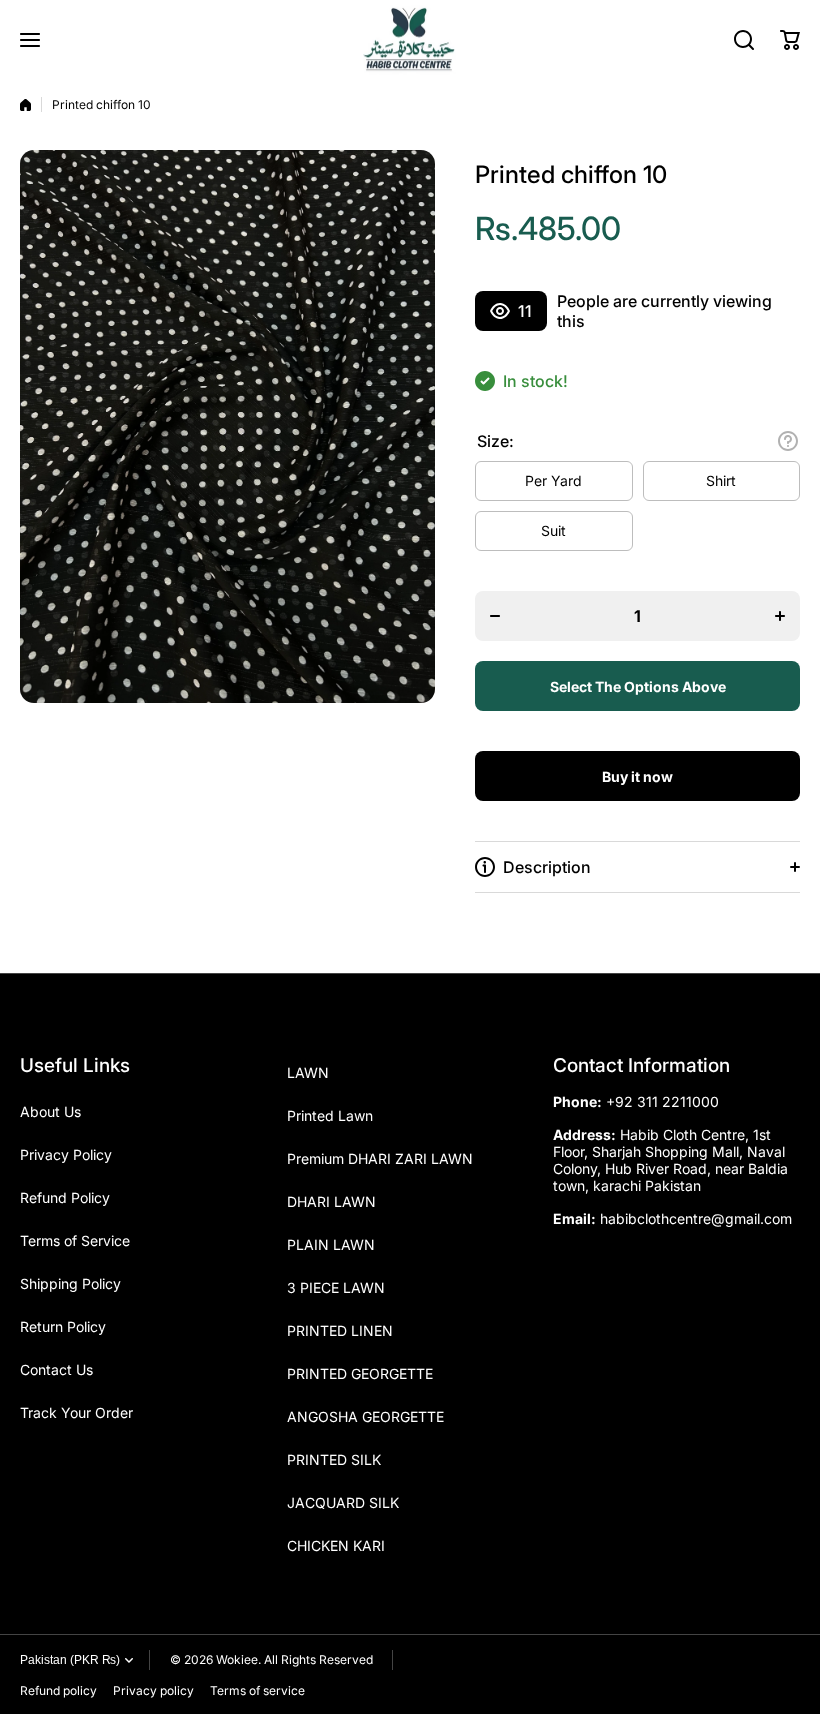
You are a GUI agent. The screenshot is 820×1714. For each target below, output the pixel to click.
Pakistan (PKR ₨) (70, 1660)
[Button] (788, 441)
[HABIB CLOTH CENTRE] (410, 39)
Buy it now (637, 776)
